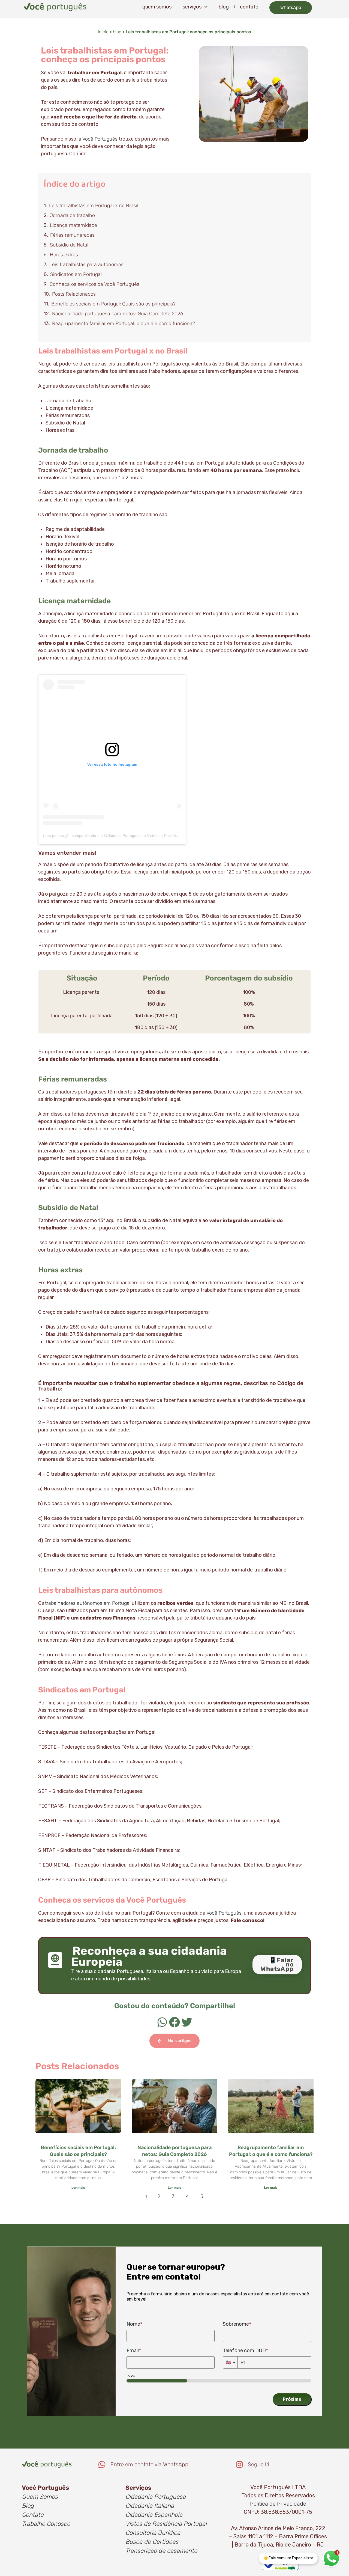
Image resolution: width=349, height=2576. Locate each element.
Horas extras (64, 255)
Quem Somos (40, 2497)
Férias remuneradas (72, 235)
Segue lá (259, 2464)
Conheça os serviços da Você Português (94, 284)
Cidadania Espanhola (154, 2515)
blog (224, 7)
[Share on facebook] (175, 2022)
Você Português (100, 139)
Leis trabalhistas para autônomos (86, 265)
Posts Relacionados (74, 294)
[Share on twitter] (187, 2022)
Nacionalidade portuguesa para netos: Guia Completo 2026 (118, 314)
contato (249, 7)
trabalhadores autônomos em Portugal (88, 1603)
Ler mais (78, 2188)
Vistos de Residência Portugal (166, 2524)
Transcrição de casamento (161, 2551)
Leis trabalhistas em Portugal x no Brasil (94, 206)
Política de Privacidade (278, 2504)
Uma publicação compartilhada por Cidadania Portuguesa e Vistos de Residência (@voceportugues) (130, 836)
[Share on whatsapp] (162, 2022)
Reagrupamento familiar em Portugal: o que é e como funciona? (124, 323)
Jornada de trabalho (72, 215)
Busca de (138, 2542)
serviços (192, 7)
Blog (28, 2506)
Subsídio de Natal (69, 245)
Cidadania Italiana (150, 2506)
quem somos (157, 7)
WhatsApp (291, 8)
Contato (33, 2515)
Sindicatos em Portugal (76, 274)
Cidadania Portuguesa (156, 2497)
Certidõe (163, 2542)
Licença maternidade (73, 225)
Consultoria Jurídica (153, 2533)
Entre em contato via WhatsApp (149, 2464)
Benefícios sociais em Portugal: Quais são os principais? (113, 304)
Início (103, 32)
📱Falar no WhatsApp (277, 1964)
